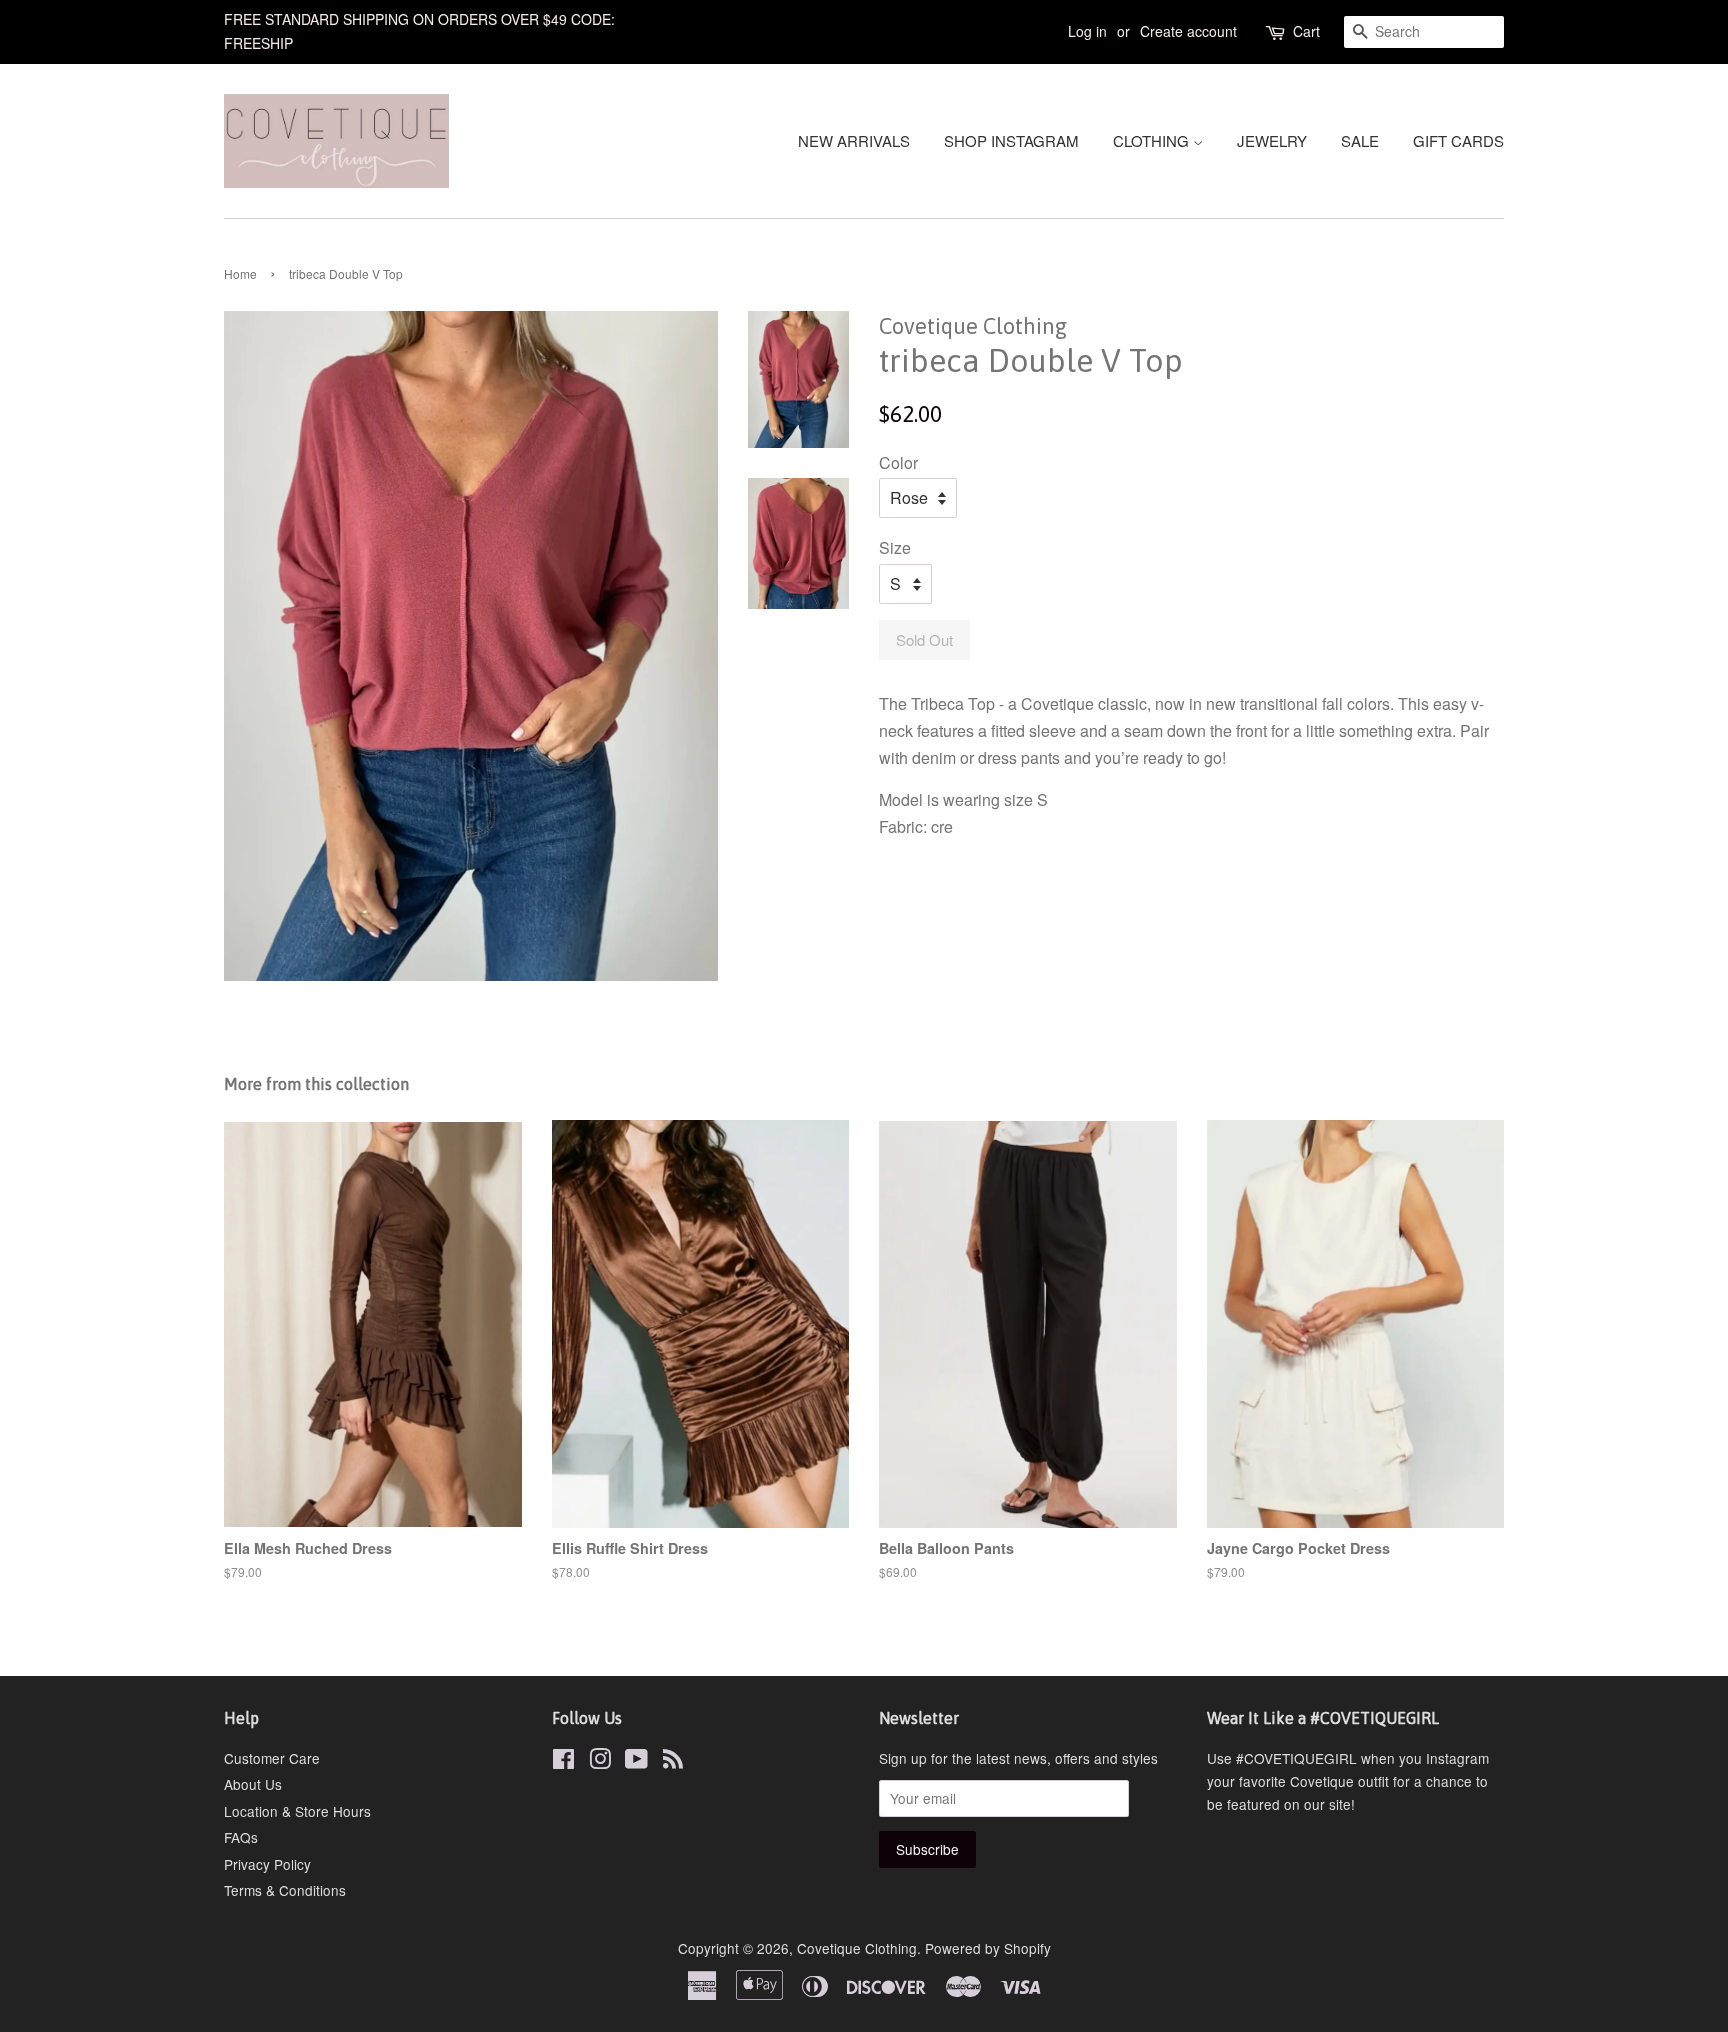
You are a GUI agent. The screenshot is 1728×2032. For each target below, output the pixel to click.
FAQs (241, 1837)
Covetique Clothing (857, 1948)
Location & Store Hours (297, 1811)
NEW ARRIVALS (854, 140)
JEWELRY (1272, 140)
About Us (253, 1784)
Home (240, 273)
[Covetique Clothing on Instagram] (600, 1762)
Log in (1087, 31)
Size (895, 547)
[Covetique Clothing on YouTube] (636, 1762)
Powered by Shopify (988, 1948)
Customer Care (272, 1758)
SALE (1360, 140)
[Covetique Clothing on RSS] (673, 1762)
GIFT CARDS (1458, 140)
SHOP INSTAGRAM (1011, 140)
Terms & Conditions (285, 1890)
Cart (1306, 31)
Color (898, 462)
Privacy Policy (267, 1864)
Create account (1188, 31)
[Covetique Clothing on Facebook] (563, 1762)
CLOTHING (1153, 140)
